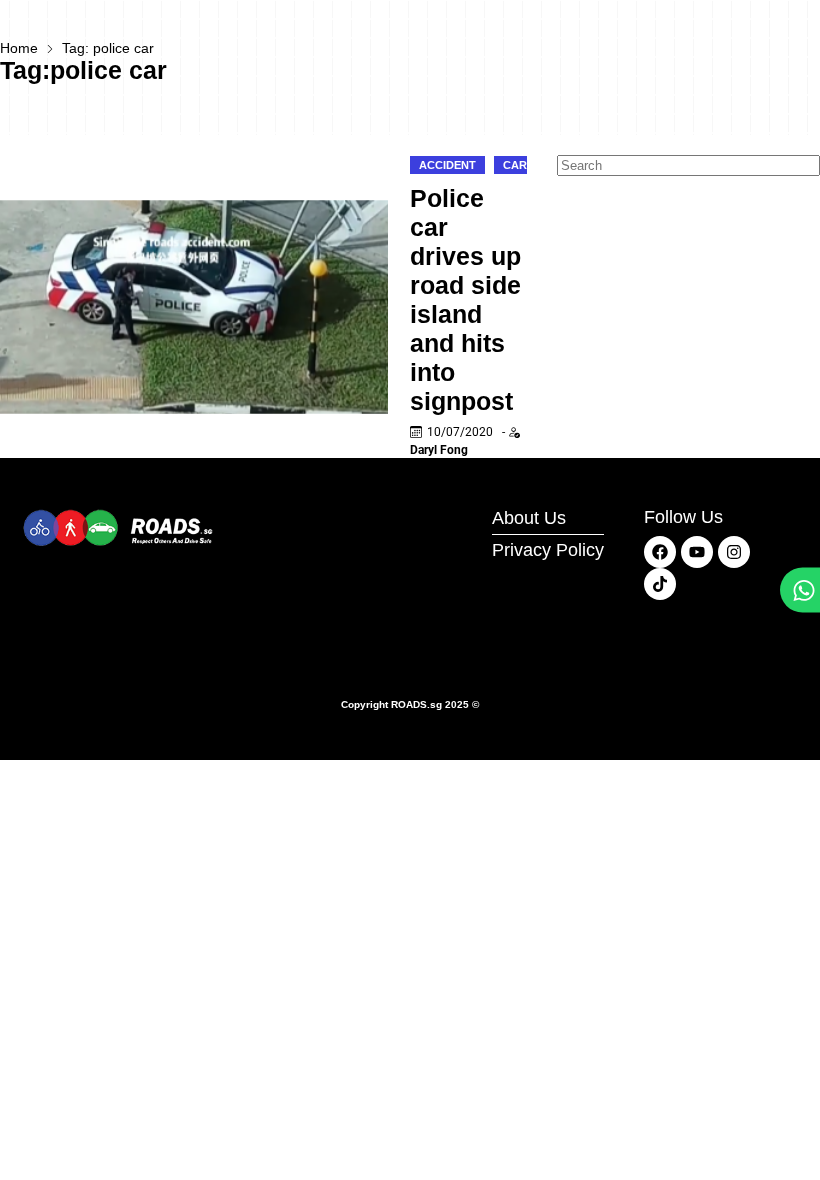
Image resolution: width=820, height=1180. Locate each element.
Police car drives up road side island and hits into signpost (465, 299)
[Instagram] (734, 552)
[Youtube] (697, 552)
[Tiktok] (660, 584)
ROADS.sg (416, 704)
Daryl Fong (439, 450)
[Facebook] (660, 552)
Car (515, 165)
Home (19, 48)
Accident (447, 165)
